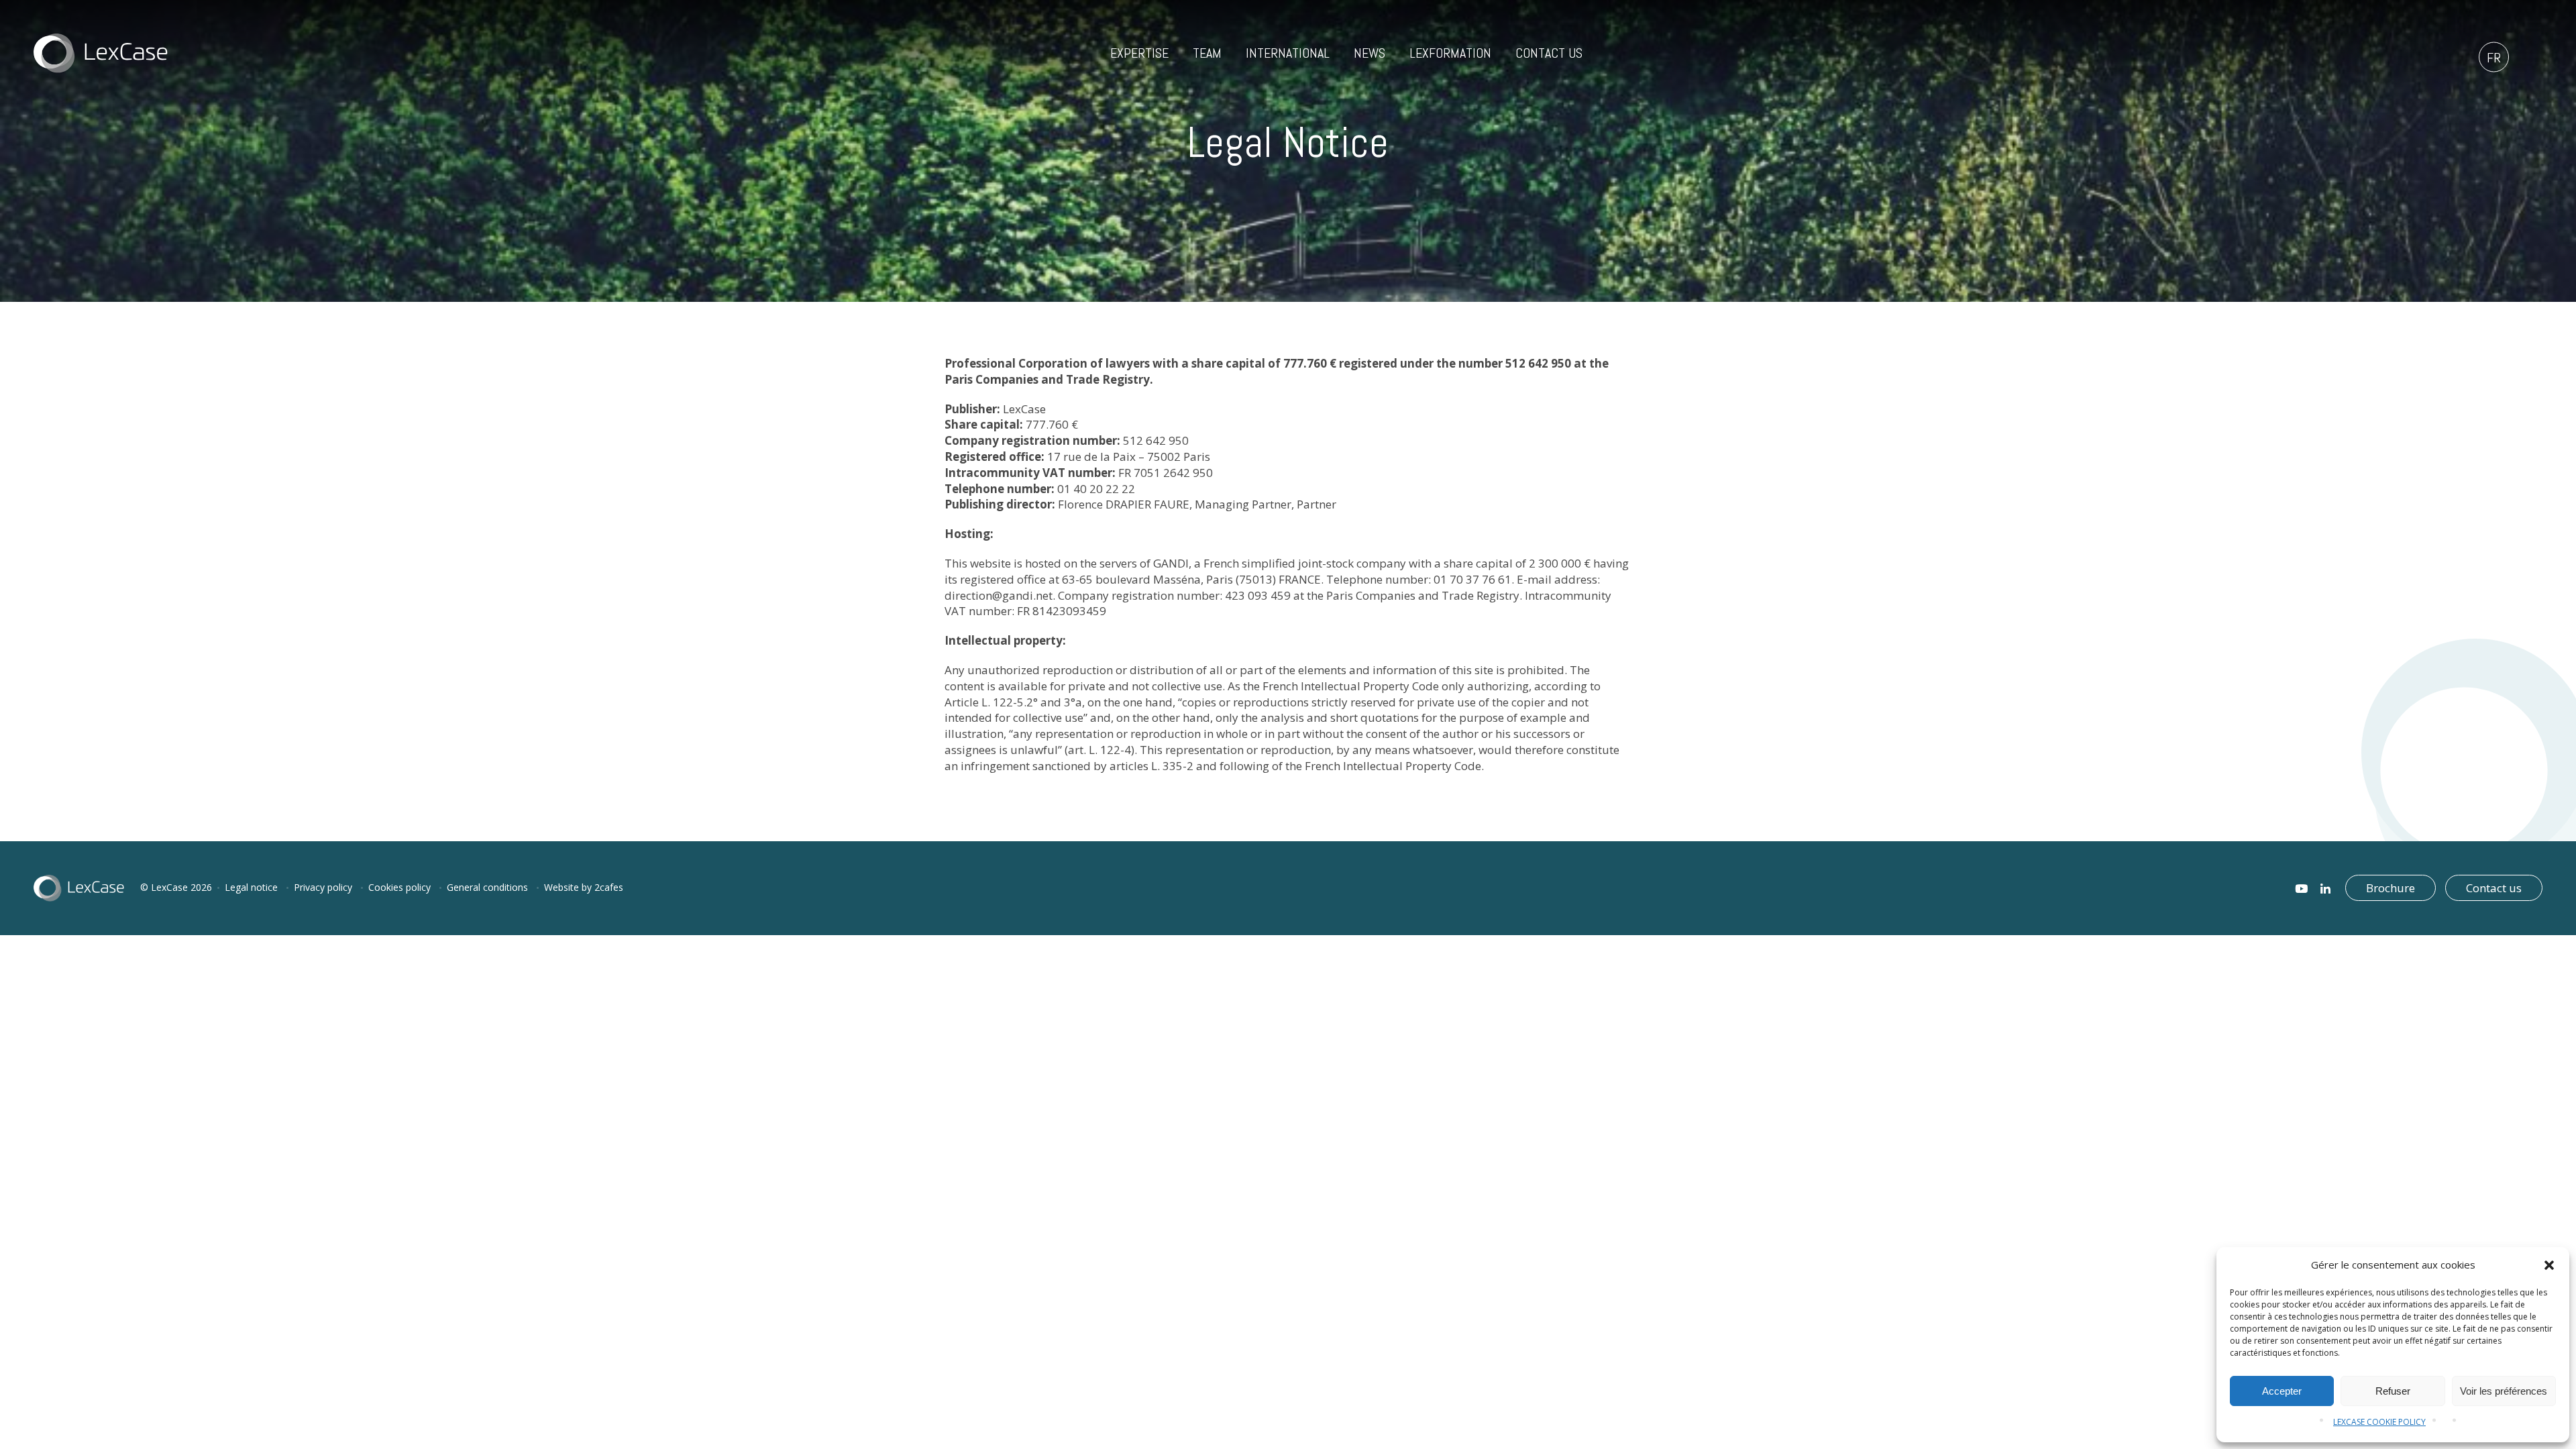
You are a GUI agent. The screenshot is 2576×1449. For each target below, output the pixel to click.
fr (2494, 58)
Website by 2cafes (584, 887)
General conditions (487, 887)
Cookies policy (399, 887)
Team (1207, 53)
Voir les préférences (2504, 1391)
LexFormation (1450, 53)
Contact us (1549, 53)
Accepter (2282, 1391)
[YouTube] (2301, 889)
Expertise (1139, 53)
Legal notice (251, 887)
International (1288, 53)
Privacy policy (323, 887)
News (1370, 53)
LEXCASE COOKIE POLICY (2379, 1422)
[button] (2549, 1265)
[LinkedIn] (2325, 889)
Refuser (2393, 1391)
